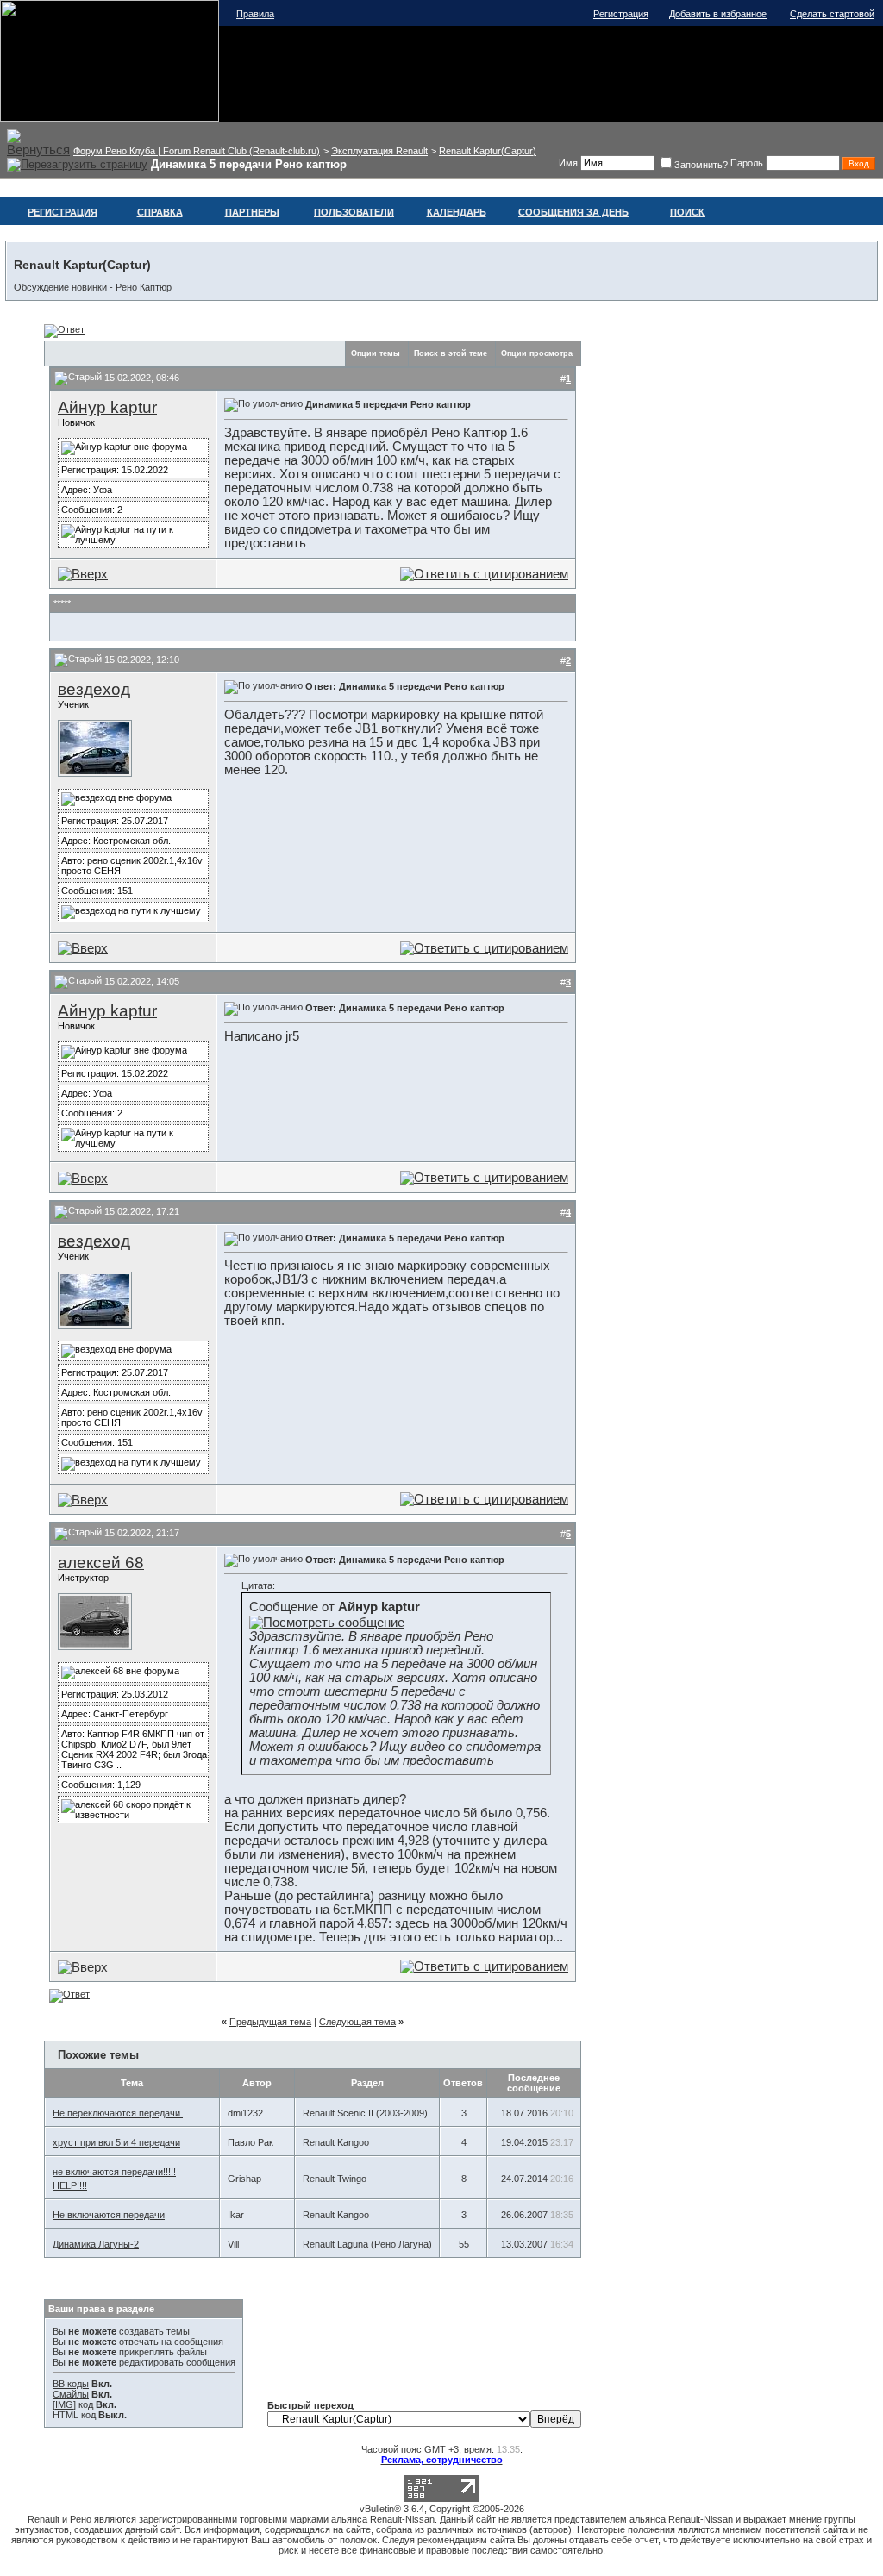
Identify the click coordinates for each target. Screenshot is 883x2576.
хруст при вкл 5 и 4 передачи (116, 2142)
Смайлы (71, 2394)
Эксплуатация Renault (379, 151)
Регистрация (621, 14)
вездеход (94, 689)
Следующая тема (357, 2022)
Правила (255, 14)
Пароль (747, 163)
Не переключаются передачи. (118, 2113)
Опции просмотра (537, 353)
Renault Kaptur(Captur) (488, 151)
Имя (568, 163)
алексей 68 (101, 1563)
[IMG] (64, 2404)
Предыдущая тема (270, 2022)
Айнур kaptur (107, 407)
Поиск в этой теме (451, 353)
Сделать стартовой (832, 14)
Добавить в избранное (718, 14)
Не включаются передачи (109, 2215)
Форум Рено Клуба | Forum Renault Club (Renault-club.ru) (197, 151)
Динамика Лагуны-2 (96, 2244)
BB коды (71, 2384)
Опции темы (376, 353)
